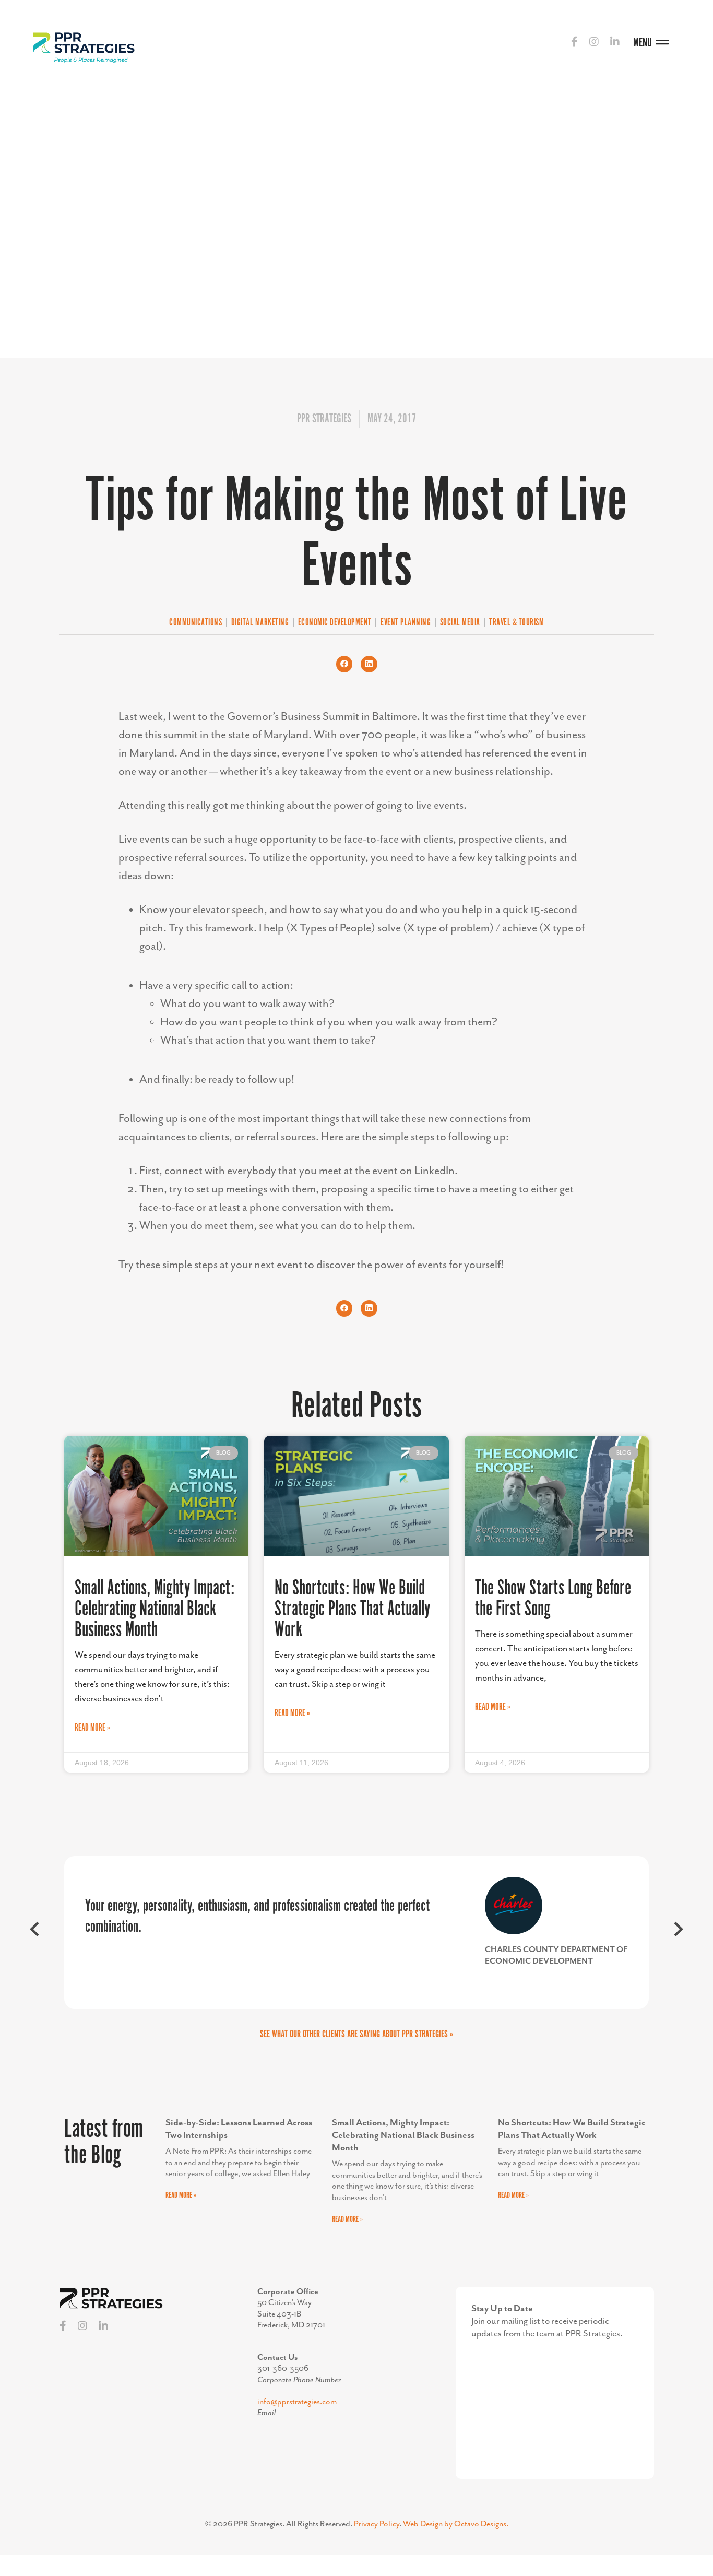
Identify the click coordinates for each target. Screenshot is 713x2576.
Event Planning (406, 623)
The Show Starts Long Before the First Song (553, 1599)
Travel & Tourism (516, 623)
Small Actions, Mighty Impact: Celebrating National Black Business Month (155, 1609)
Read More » (92, 1728)
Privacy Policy (377, 2524)
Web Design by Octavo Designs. (456, 2524)
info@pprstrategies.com (297, 2402)
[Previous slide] (35, 1933)
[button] (344, 664)
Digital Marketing (260, 623)
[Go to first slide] (678, 1933)
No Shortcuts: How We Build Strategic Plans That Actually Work (352, 1609)
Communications (195, 623)
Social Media (460, 623)
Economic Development (335, 623)
